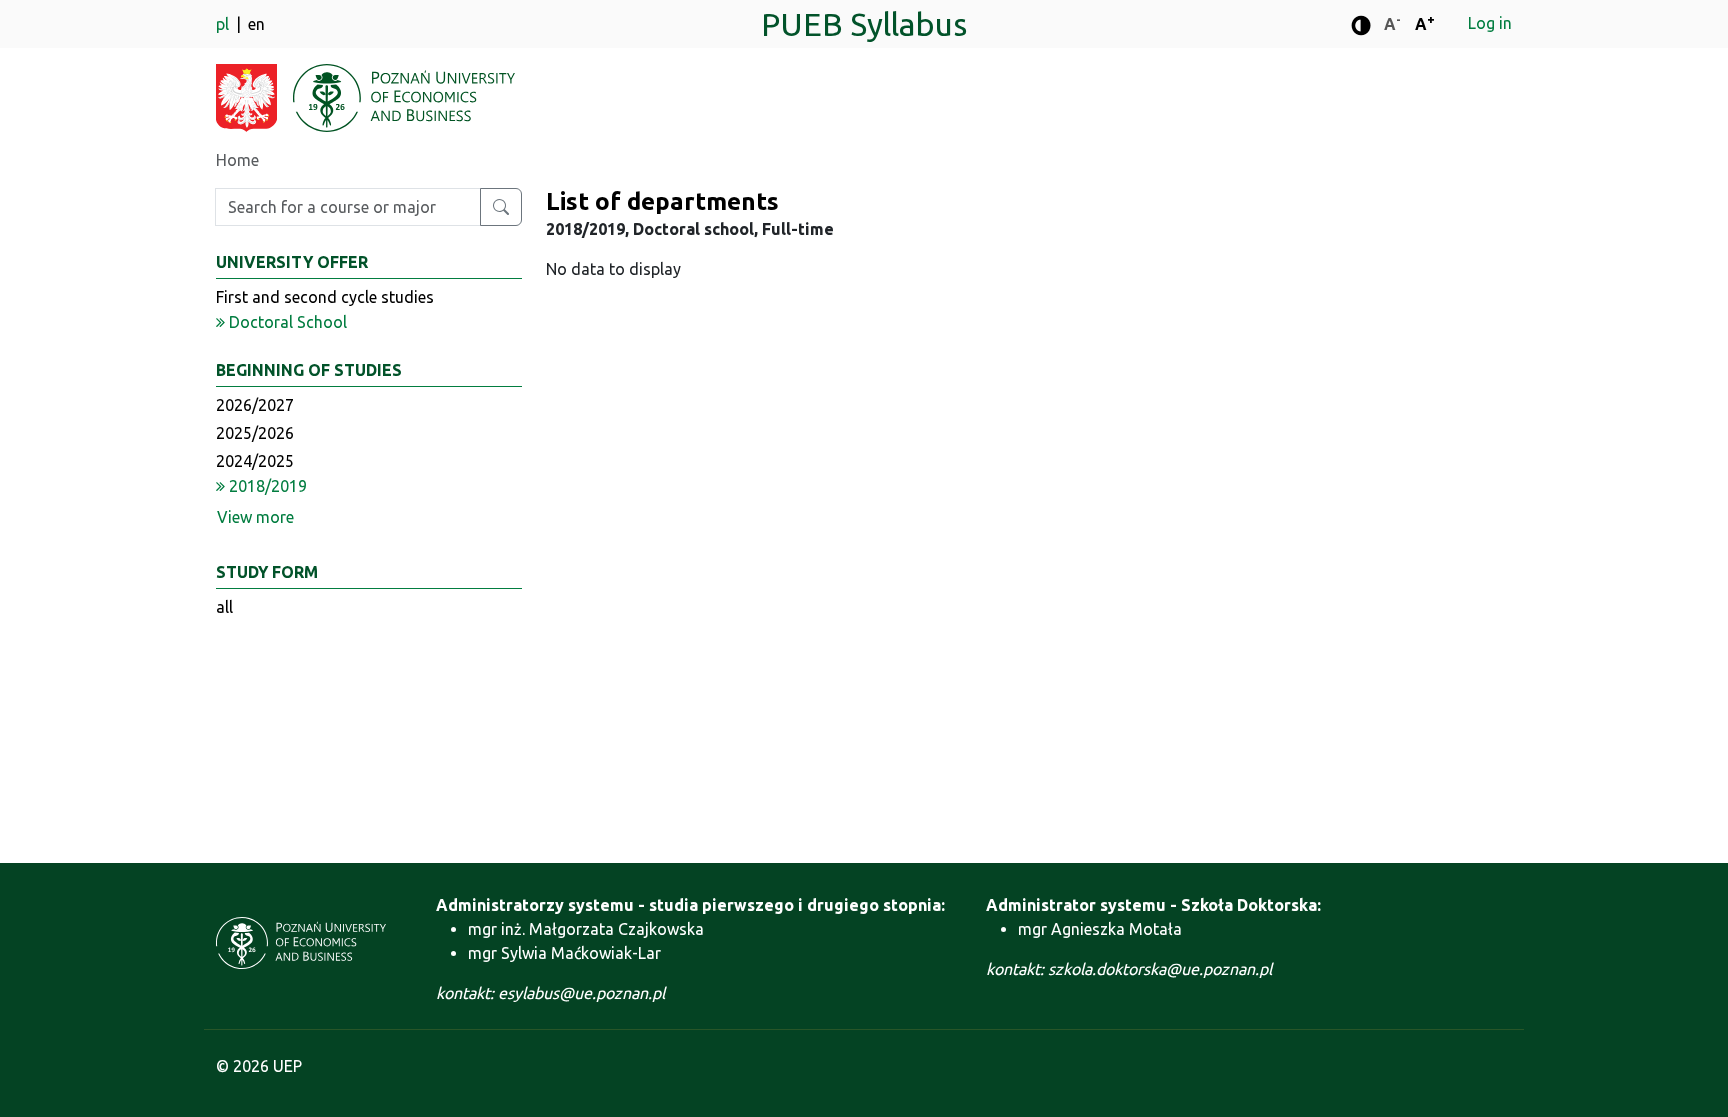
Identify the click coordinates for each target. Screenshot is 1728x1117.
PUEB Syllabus (864, 24)
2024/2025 (255, 461)
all (224, 607)
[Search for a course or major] (501, 207)
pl (224, 24)
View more (255, 517)
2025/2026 (255, 433)
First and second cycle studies (325, 297)
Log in (1490, 23)
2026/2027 (255, 405)
